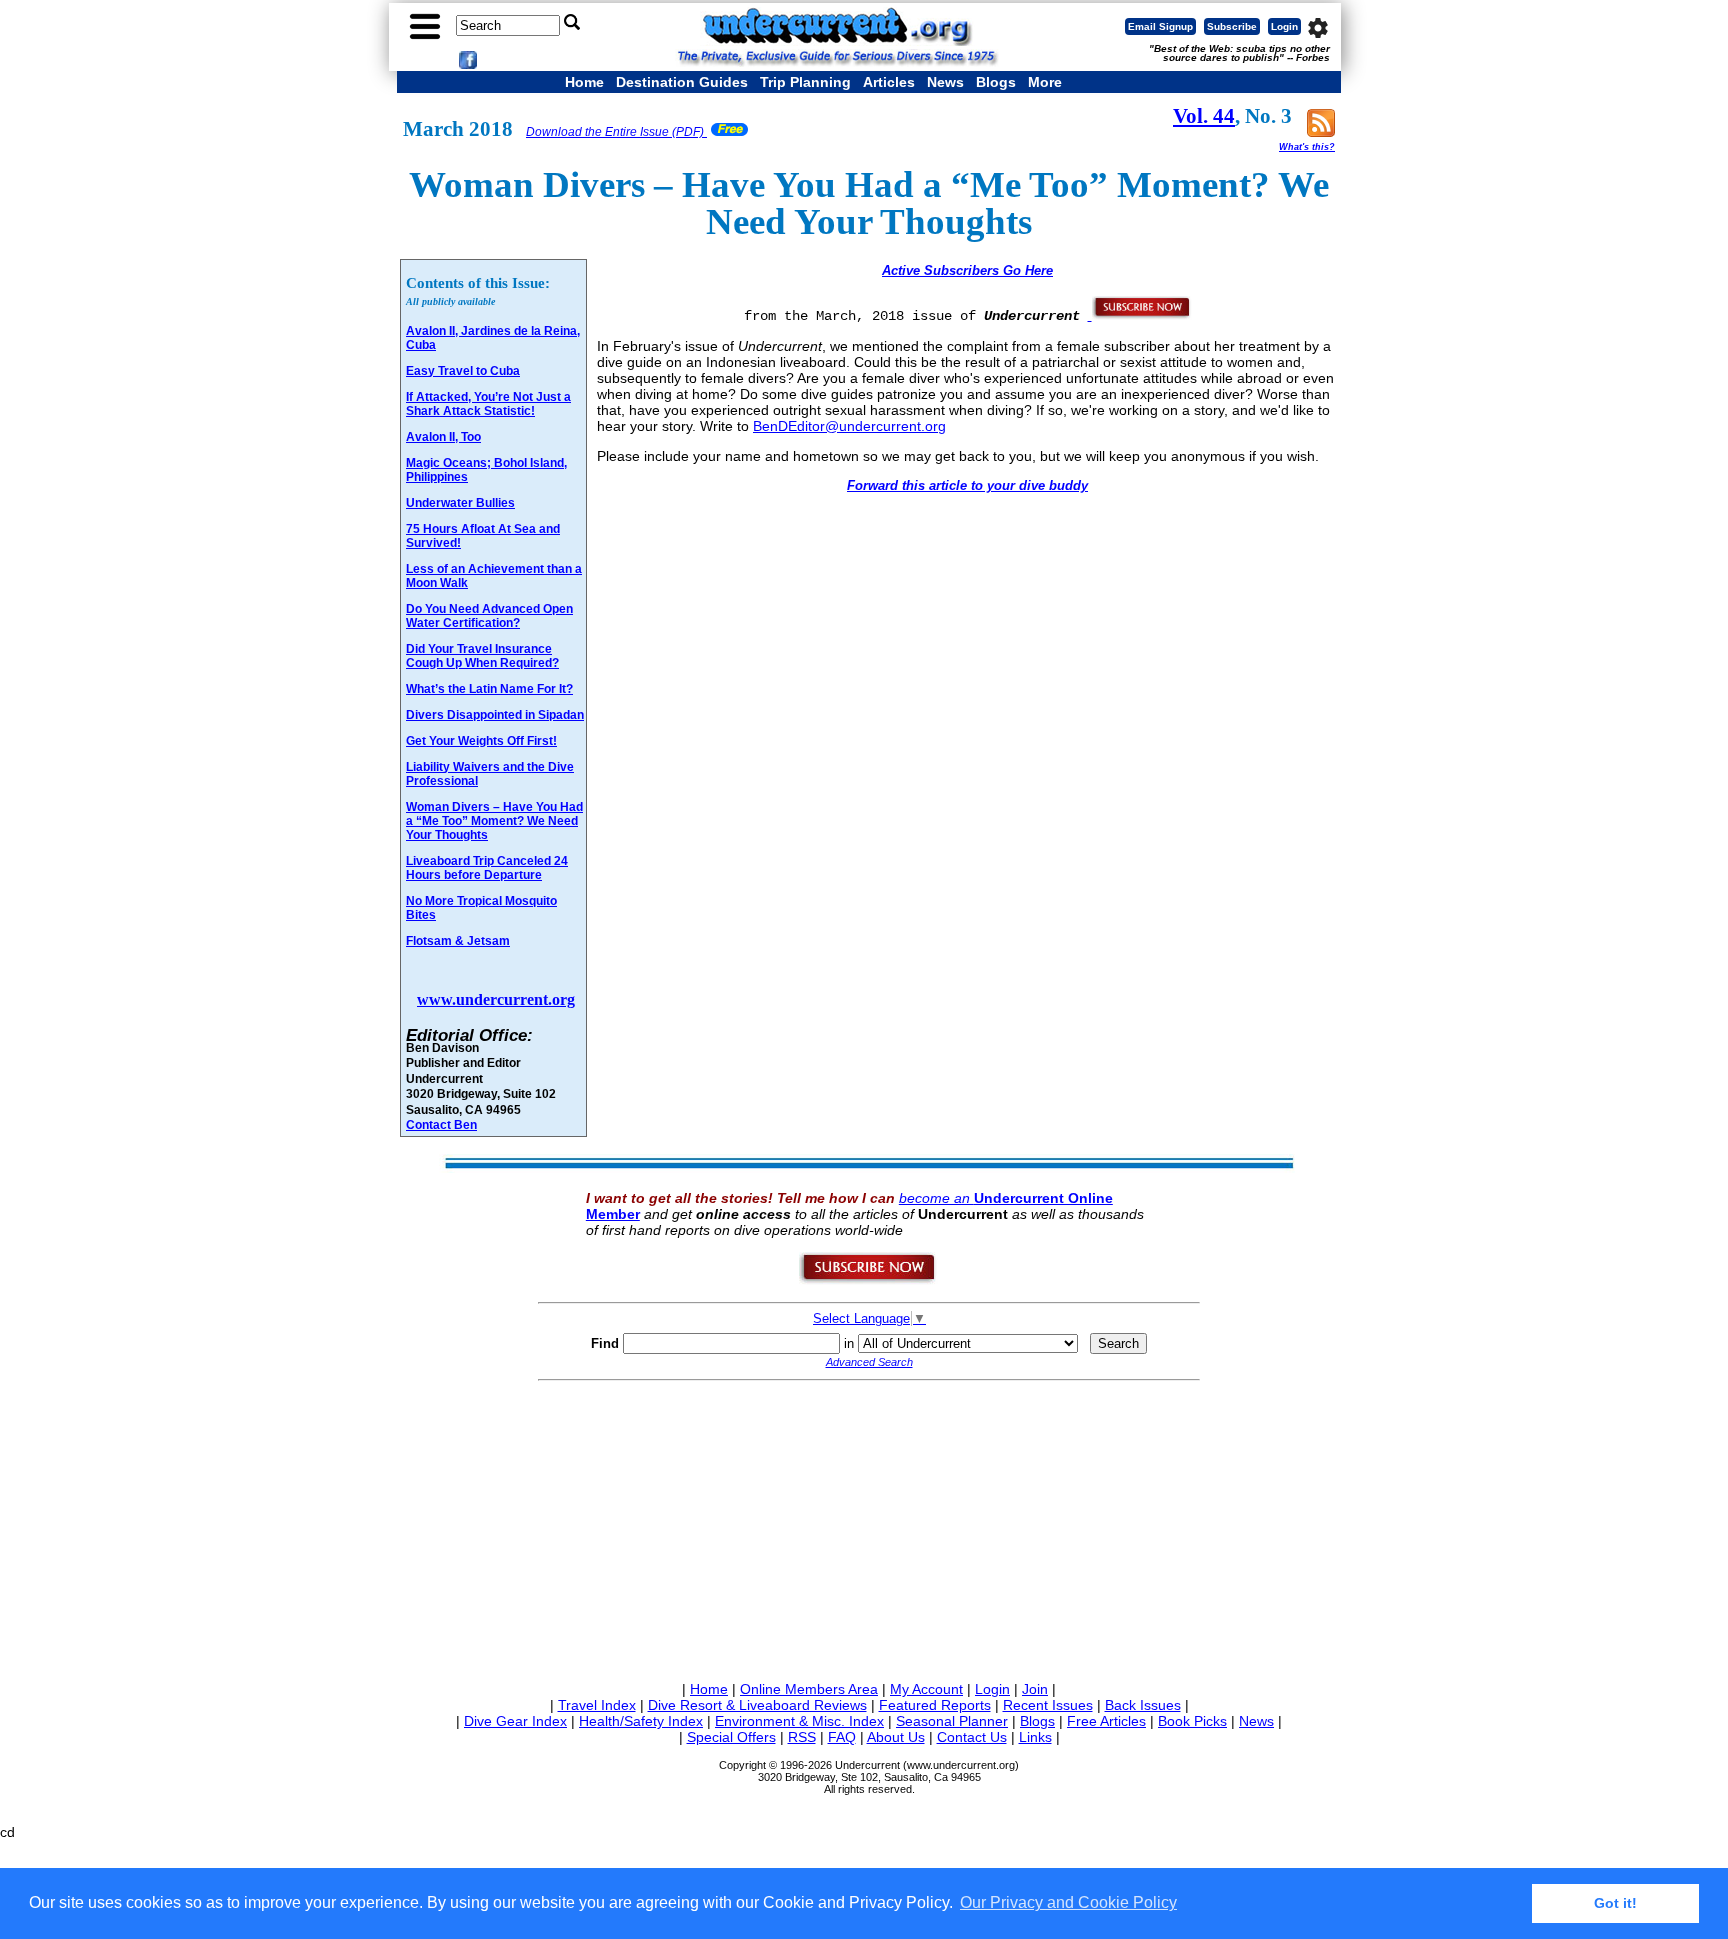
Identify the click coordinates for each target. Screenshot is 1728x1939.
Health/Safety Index (641, 1721)
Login (1284, 26)
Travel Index (597, 1705)
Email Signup (1160, 26)
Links (1035, 1737)
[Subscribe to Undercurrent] (868, 1280)
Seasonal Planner (952, 1721)
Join (1035, 1689)
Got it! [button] (1615, 1903)
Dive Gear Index (515, 1721)
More (1045, 82)
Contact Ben (441, 1124)
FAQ (842, 1737)
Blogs (996, 82)
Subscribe (1232, 26)
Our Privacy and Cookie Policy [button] (1068, 1902)
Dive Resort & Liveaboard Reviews (757, 1705)
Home (584, 82)
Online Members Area (809, 1689)
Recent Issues (1048, 1705)
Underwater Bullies (460, 503)
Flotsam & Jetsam (458, 941)
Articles (889, 82)
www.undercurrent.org (496, 999)
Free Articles (1106, 1721)
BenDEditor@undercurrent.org (849, 426)
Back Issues (1143, 1705)
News (945, 82)
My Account (926, 1689)
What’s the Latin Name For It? (489, 689)
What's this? (1307, 147)
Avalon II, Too (443, 437)
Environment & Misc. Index (799, 1721)
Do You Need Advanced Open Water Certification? (489, 616)
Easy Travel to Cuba (463, 371)
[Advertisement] (869, 1527)
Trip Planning (805, 82)
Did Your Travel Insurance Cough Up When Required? (482, 656)
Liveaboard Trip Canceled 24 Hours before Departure (487, 868)
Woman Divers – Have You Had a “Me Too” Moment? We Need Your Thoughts (494, 821)
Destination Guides (682, 82)
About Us (896, 1737)
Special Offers (731, 1737)
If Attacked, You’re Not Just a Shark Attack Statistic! (488, 404)
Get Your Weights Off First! (481, 741)
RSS (802, 1737)
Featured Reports (935, 1705)
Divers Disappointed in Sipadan (495, 715)
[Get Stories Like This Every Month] (1140, 315)
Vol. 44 (1204, 116)
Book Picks (1192, 1721)
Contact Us (972, 1737)
